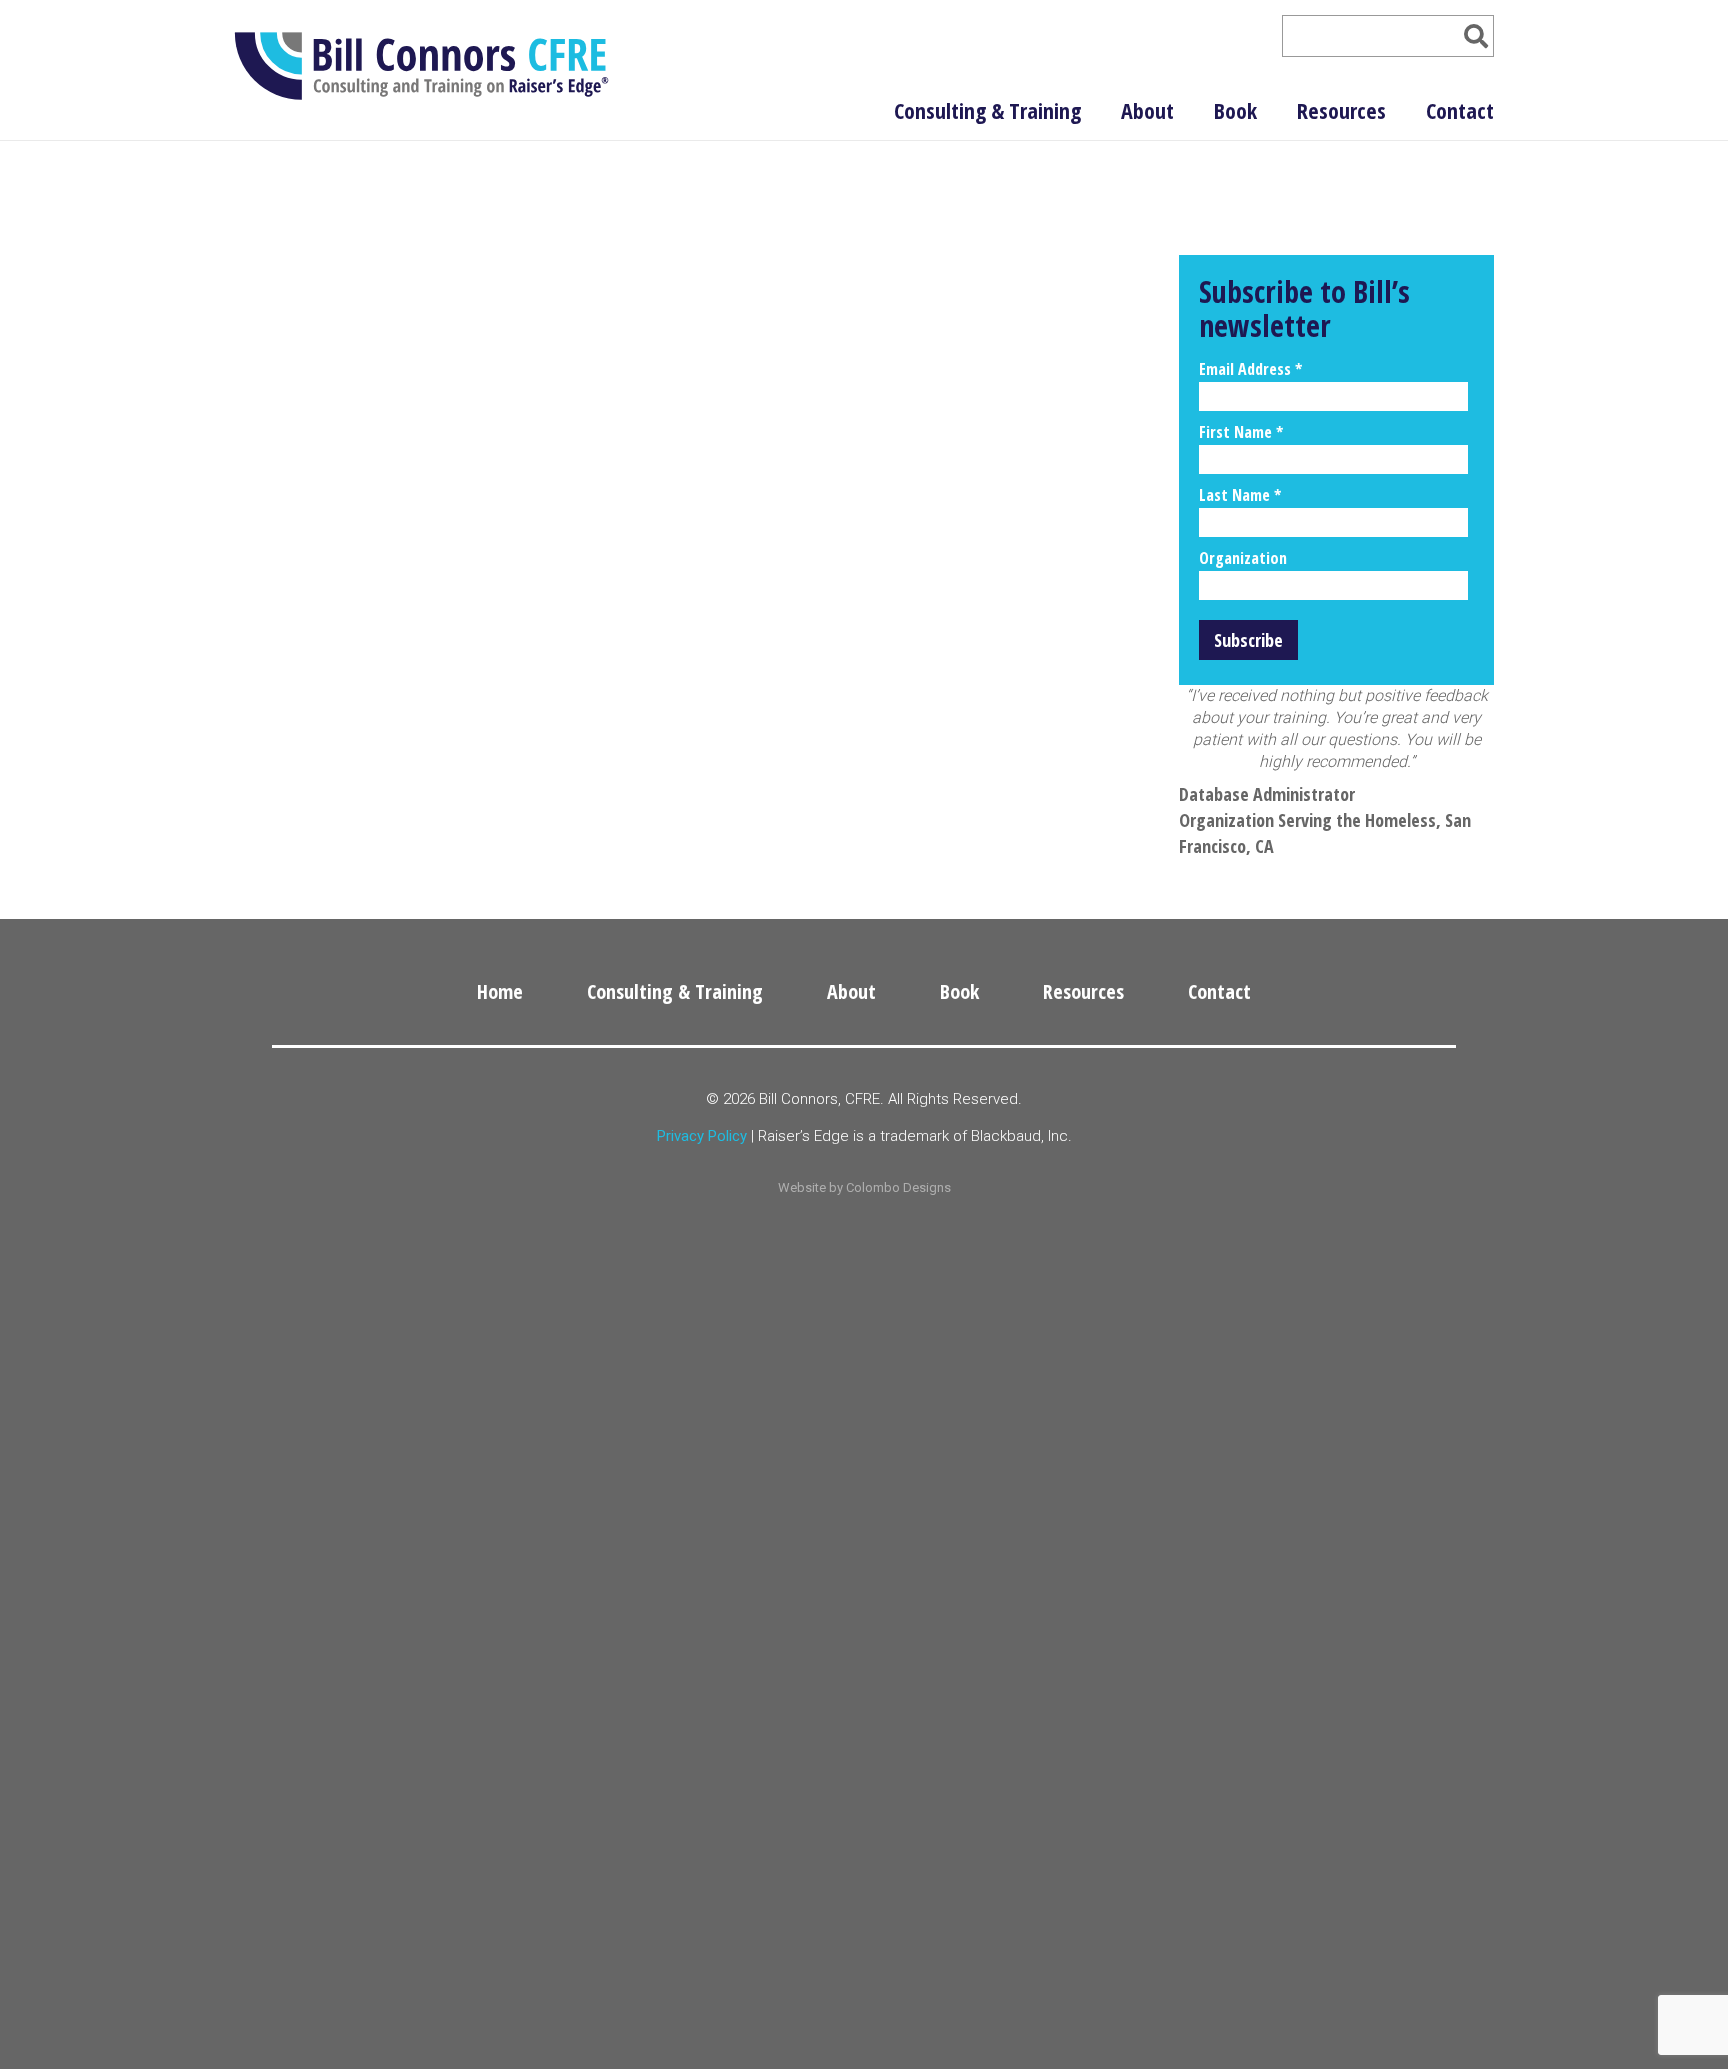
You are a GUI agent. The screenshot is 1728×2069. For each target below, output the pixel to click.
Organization (1243, 558)
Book (1235, 110)
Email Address (1250, 369)
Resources (1341, 110)
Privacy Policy (702, 1136)
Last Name (1240, 495)
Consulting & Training (987, 110)
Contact (1460, 110)
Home (500, 991)
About (1147, 110)
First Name (1241, 432)
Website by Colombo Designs (864, 1187)
